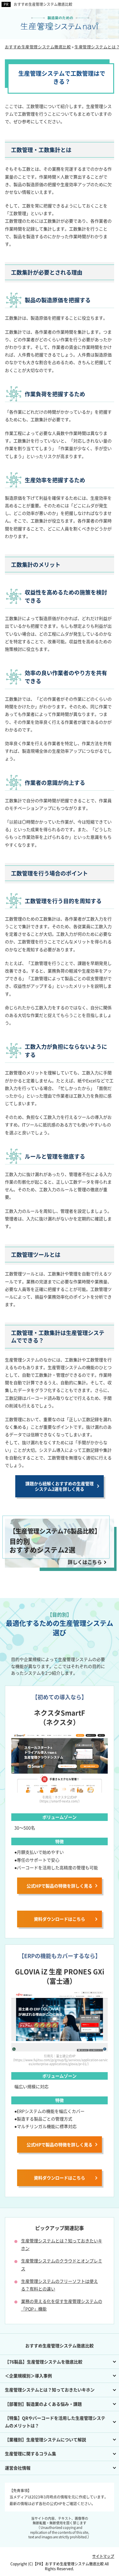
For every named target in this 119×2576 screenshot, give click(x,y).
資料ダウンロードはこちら (60, 1919)
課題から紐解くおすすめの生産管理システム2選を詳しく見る (60, 1486)
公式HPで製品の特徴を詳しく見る (60, 1886)
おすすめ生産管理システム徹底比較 (43, 4)
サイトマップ (103, 2556)
